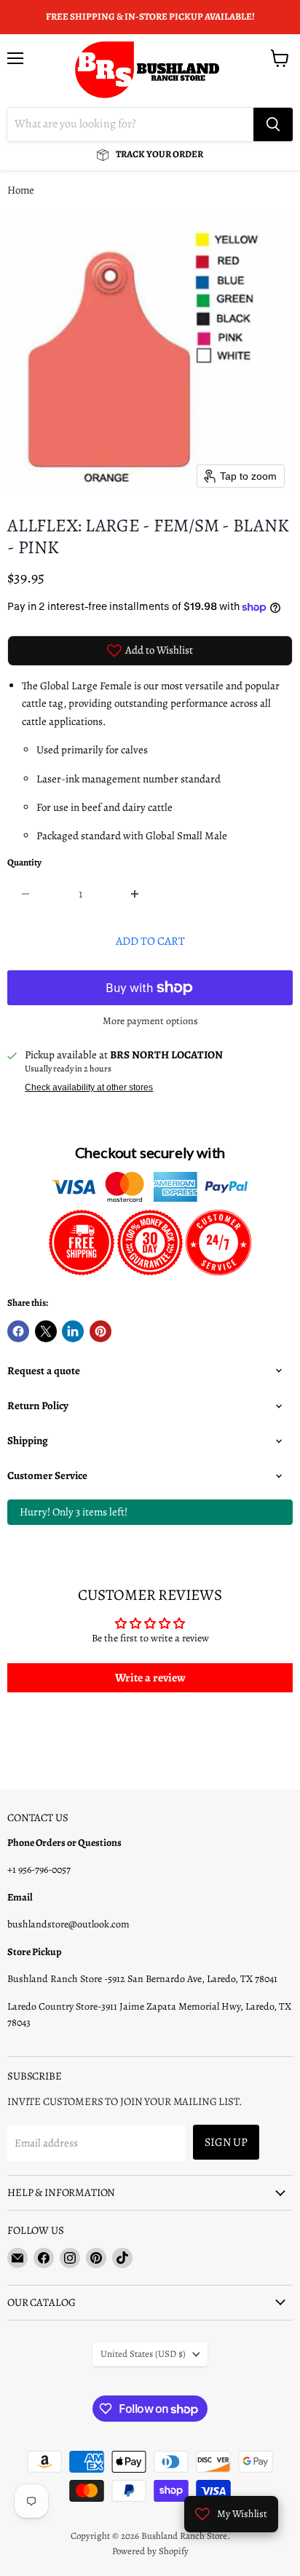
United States (143, 2354)
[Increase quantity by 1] (136, 894)
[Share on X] (46, 1331)
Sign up (226, 2142)
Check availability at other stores (89, 1087)
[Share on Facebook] (18, 1331)
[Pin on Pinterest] (100, 1331)
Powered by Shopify (150, 2551)
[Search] (273, 124)
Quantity (24, 863)
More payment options (150, 1021)
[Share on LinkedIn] (73, 1331)
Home (21, 190)
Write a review (150, 1678)
